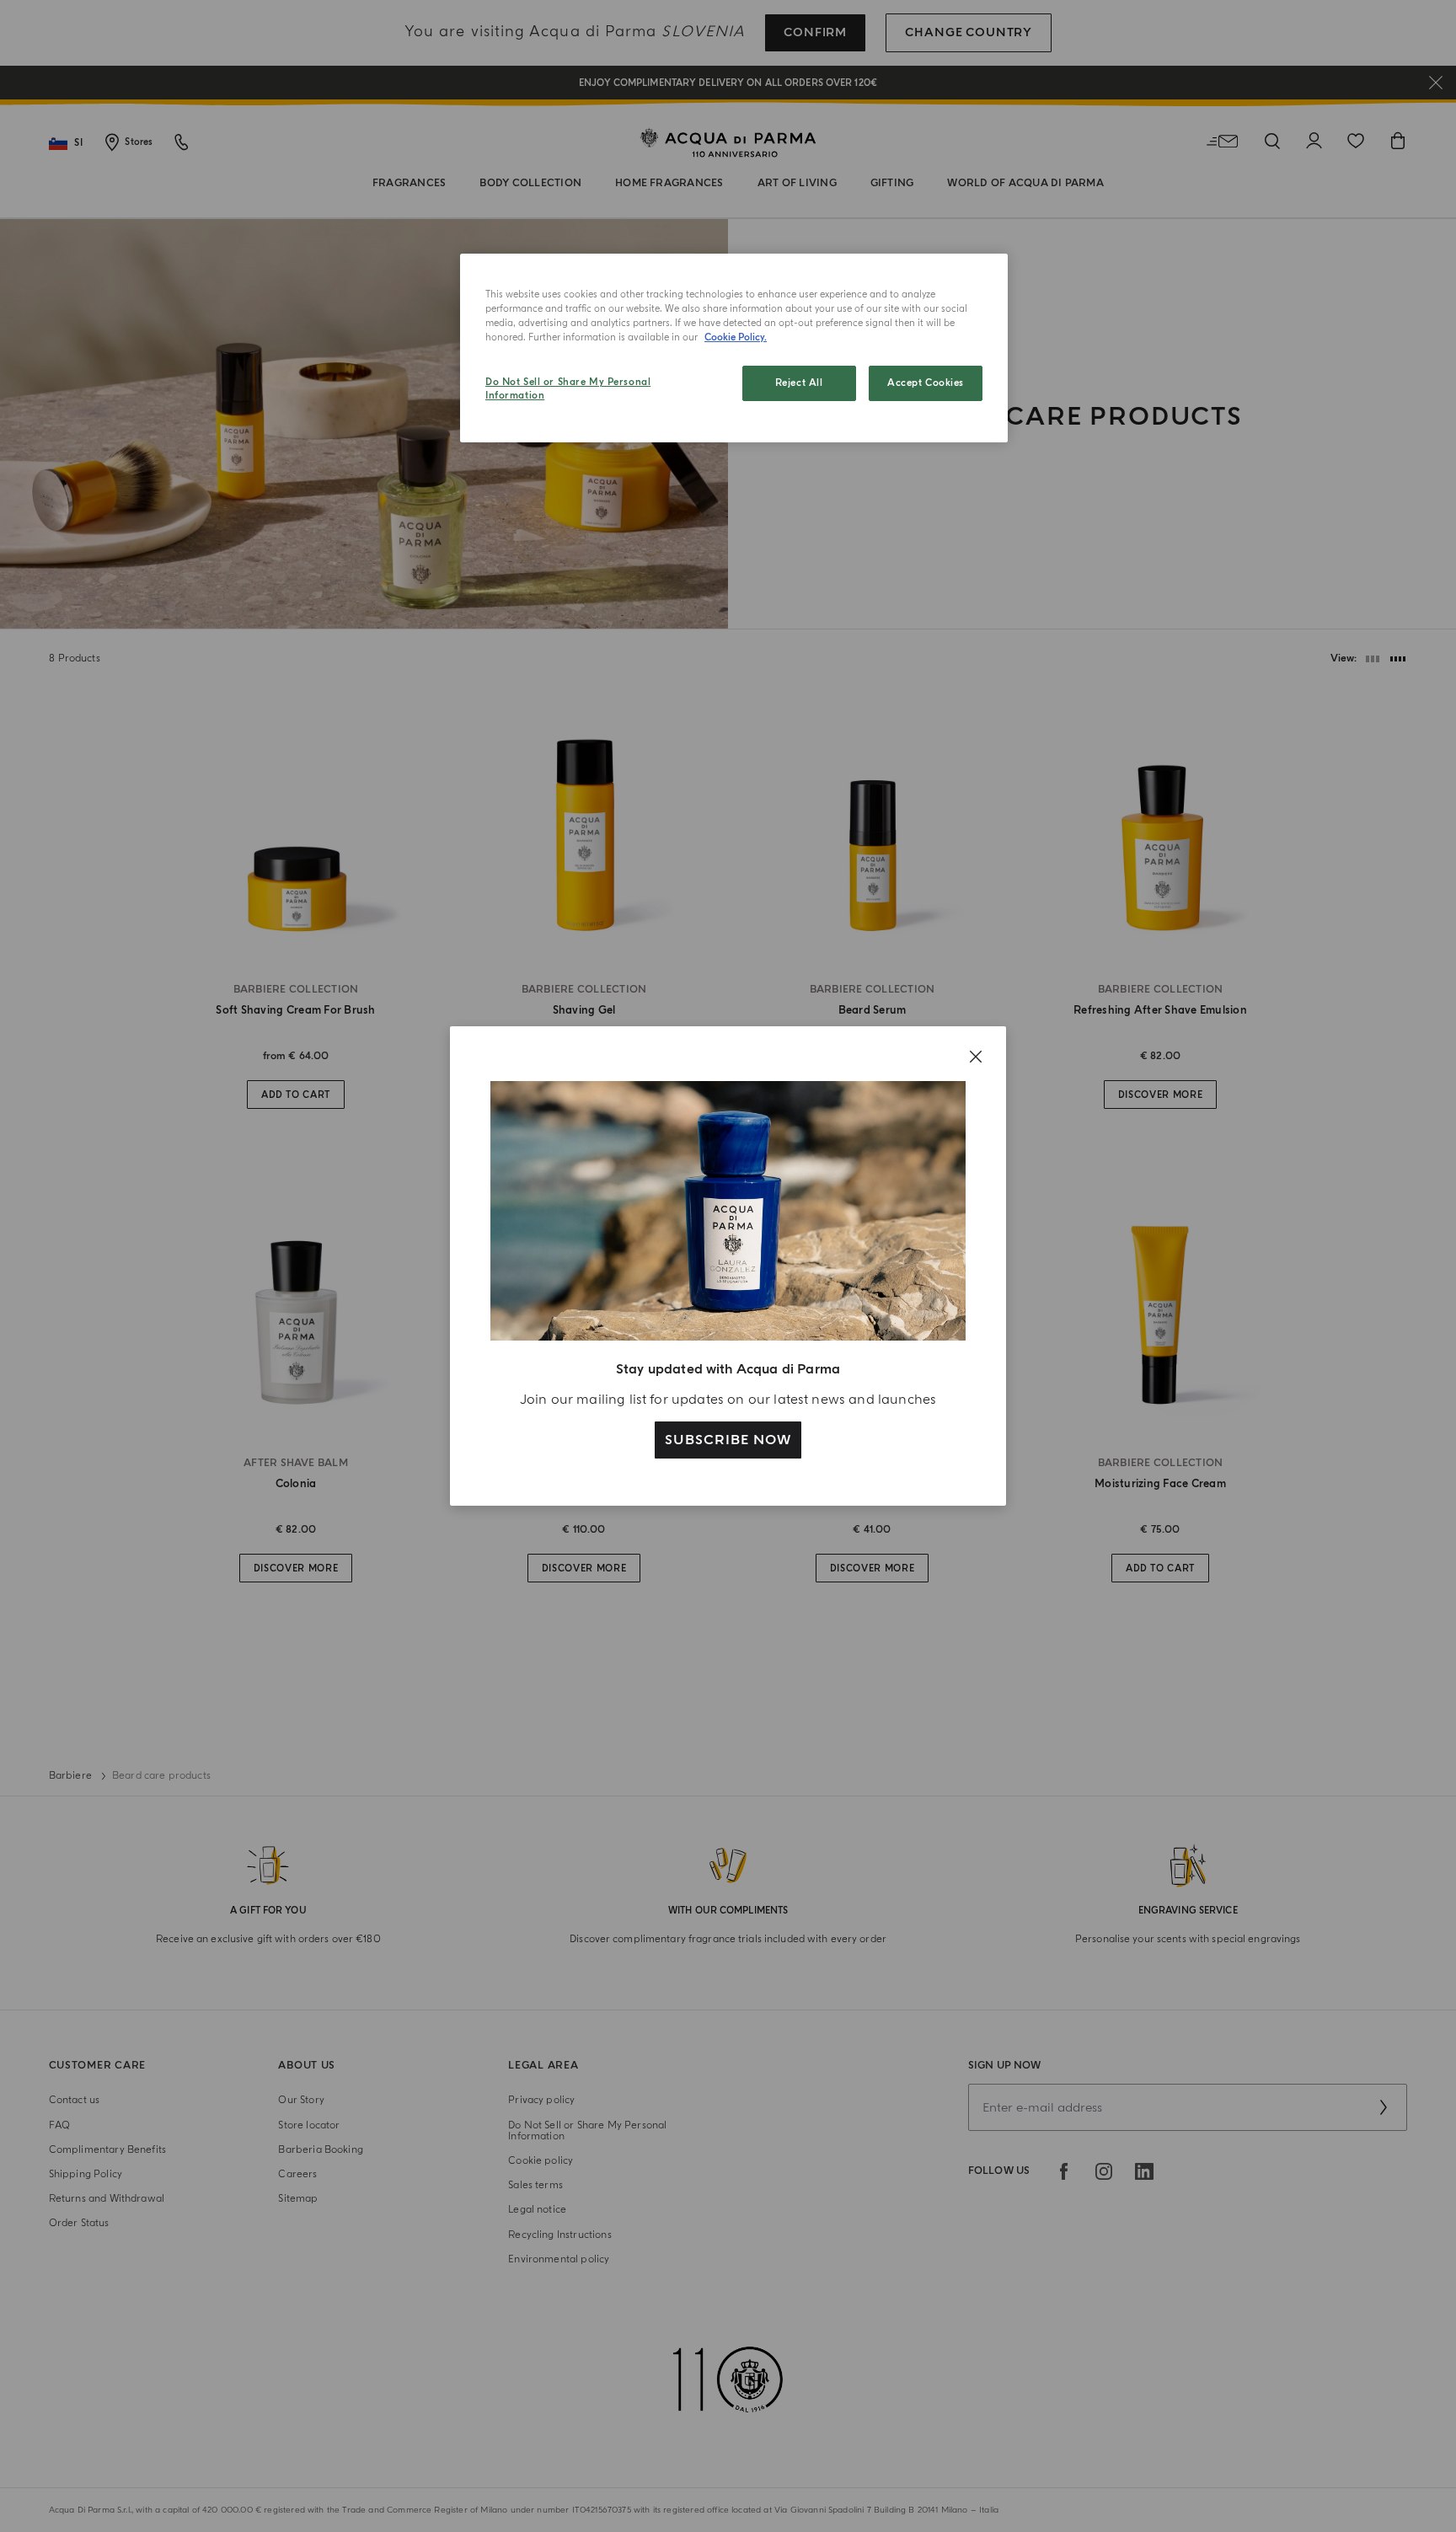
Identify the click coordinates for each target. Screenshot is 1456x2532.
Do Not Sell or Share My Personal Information (568, 389)
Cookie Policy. (736, 337)
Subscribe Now (728, 1440)
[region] (734, 348)
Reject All (799, 383)
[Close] (976, 1057)
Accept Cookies (926, 383)
